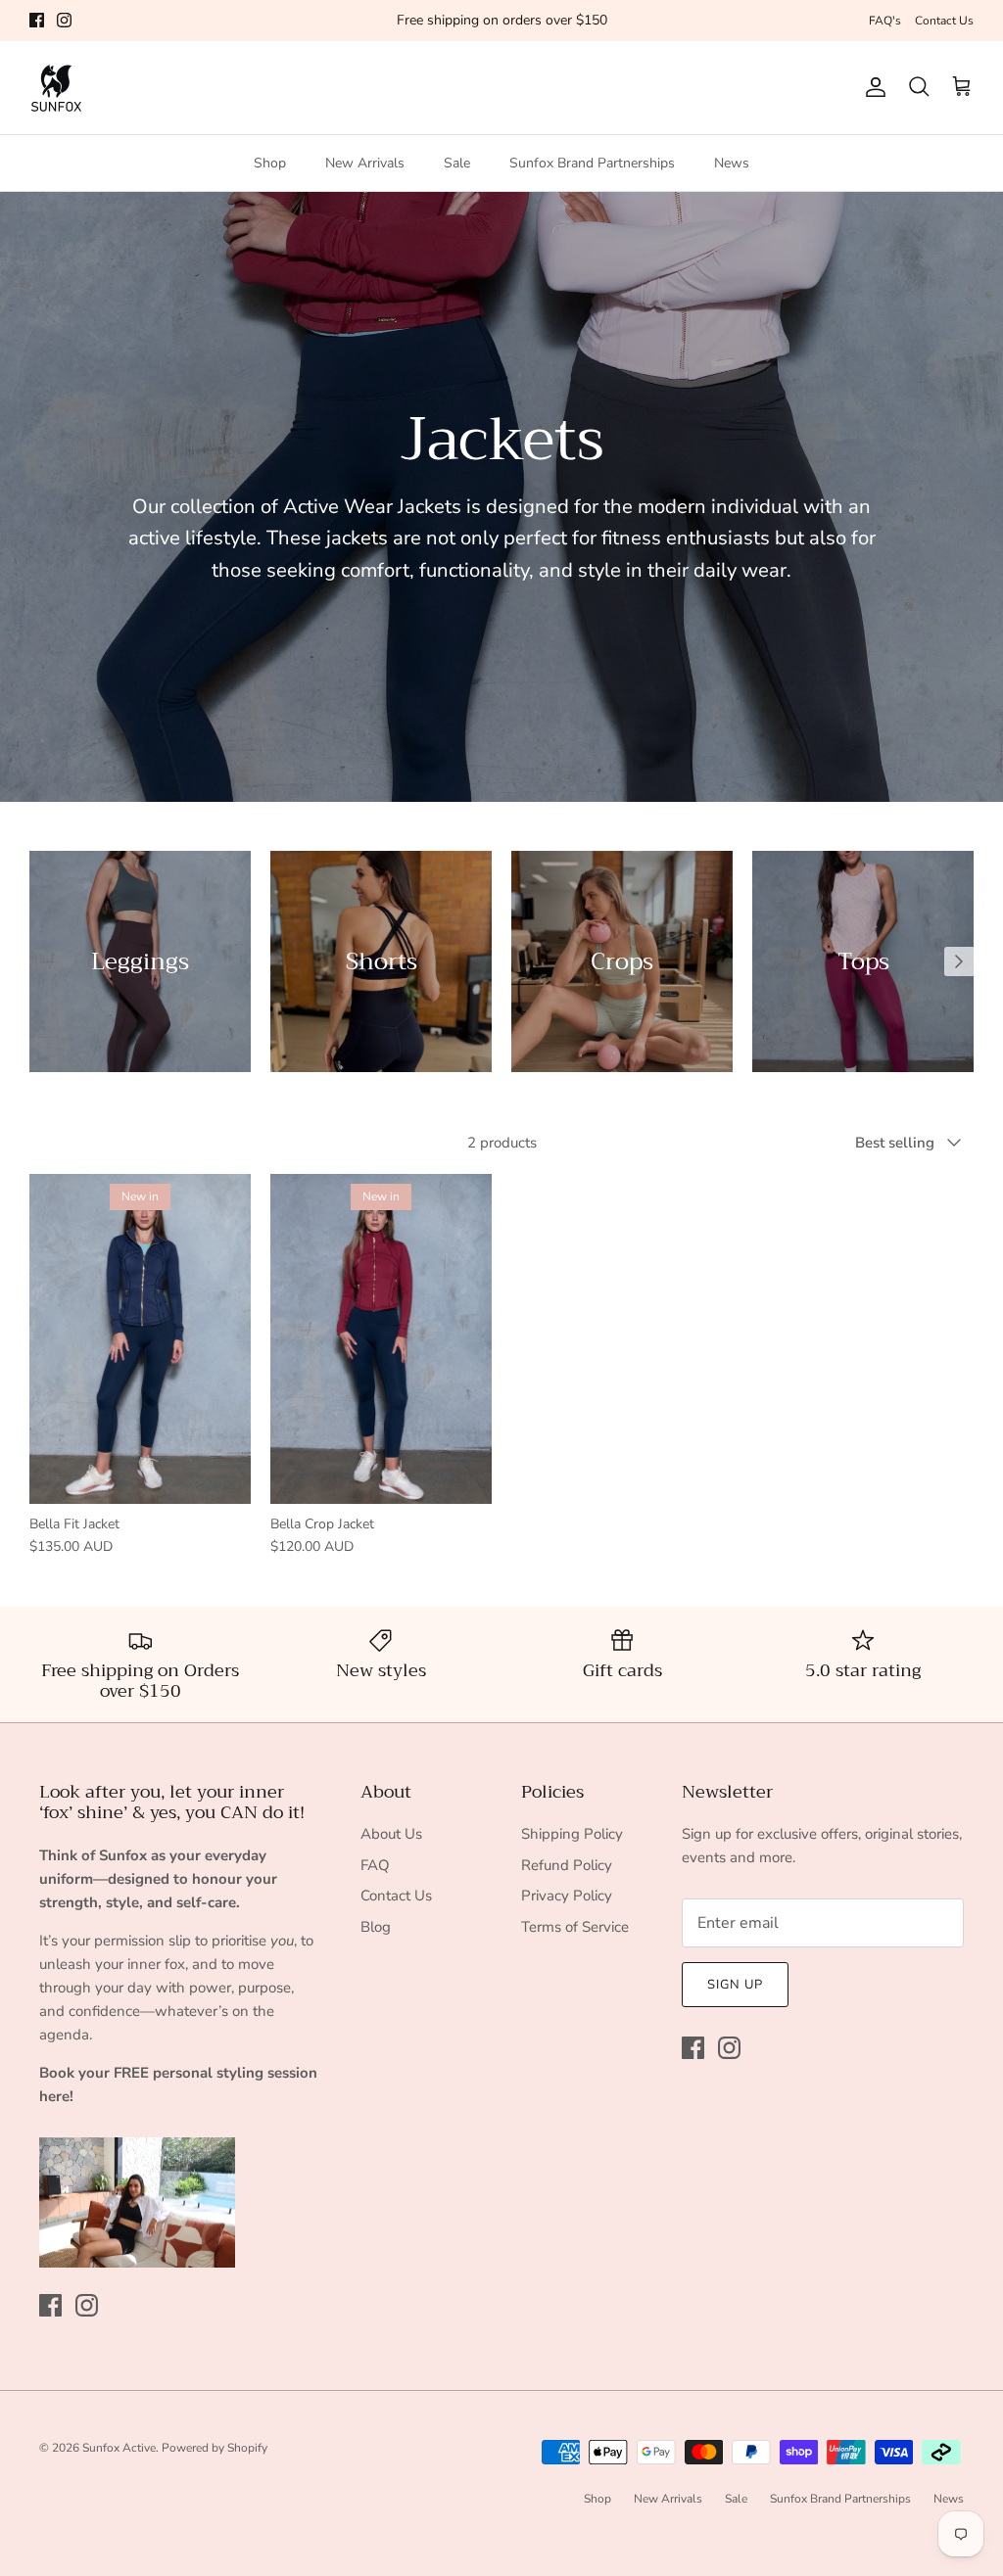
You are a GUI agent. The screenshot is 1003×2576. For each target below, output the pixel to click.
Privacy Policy (567, 1896)
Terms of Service (575, 1927)
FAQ (375, 1865)
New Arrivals (365, 163)
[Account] (872, 87)
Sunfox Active (119, 2448)
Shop (270, 163)
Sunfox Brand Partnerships (592, 163)
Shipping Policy (572, 1834)
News (732, 163)
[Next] (959, 961)
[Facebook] (37, 20)
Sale (457, 163)
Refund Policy (567, 1865)
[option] (140, 961)
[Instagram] (64, 20)
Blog (376, 1927)
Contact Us (944, 21)
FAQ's (885, 21)
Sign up (735, 1985)
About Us (391, 1834)
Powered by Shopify (215, 2448)
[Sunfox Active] (56, 88)
